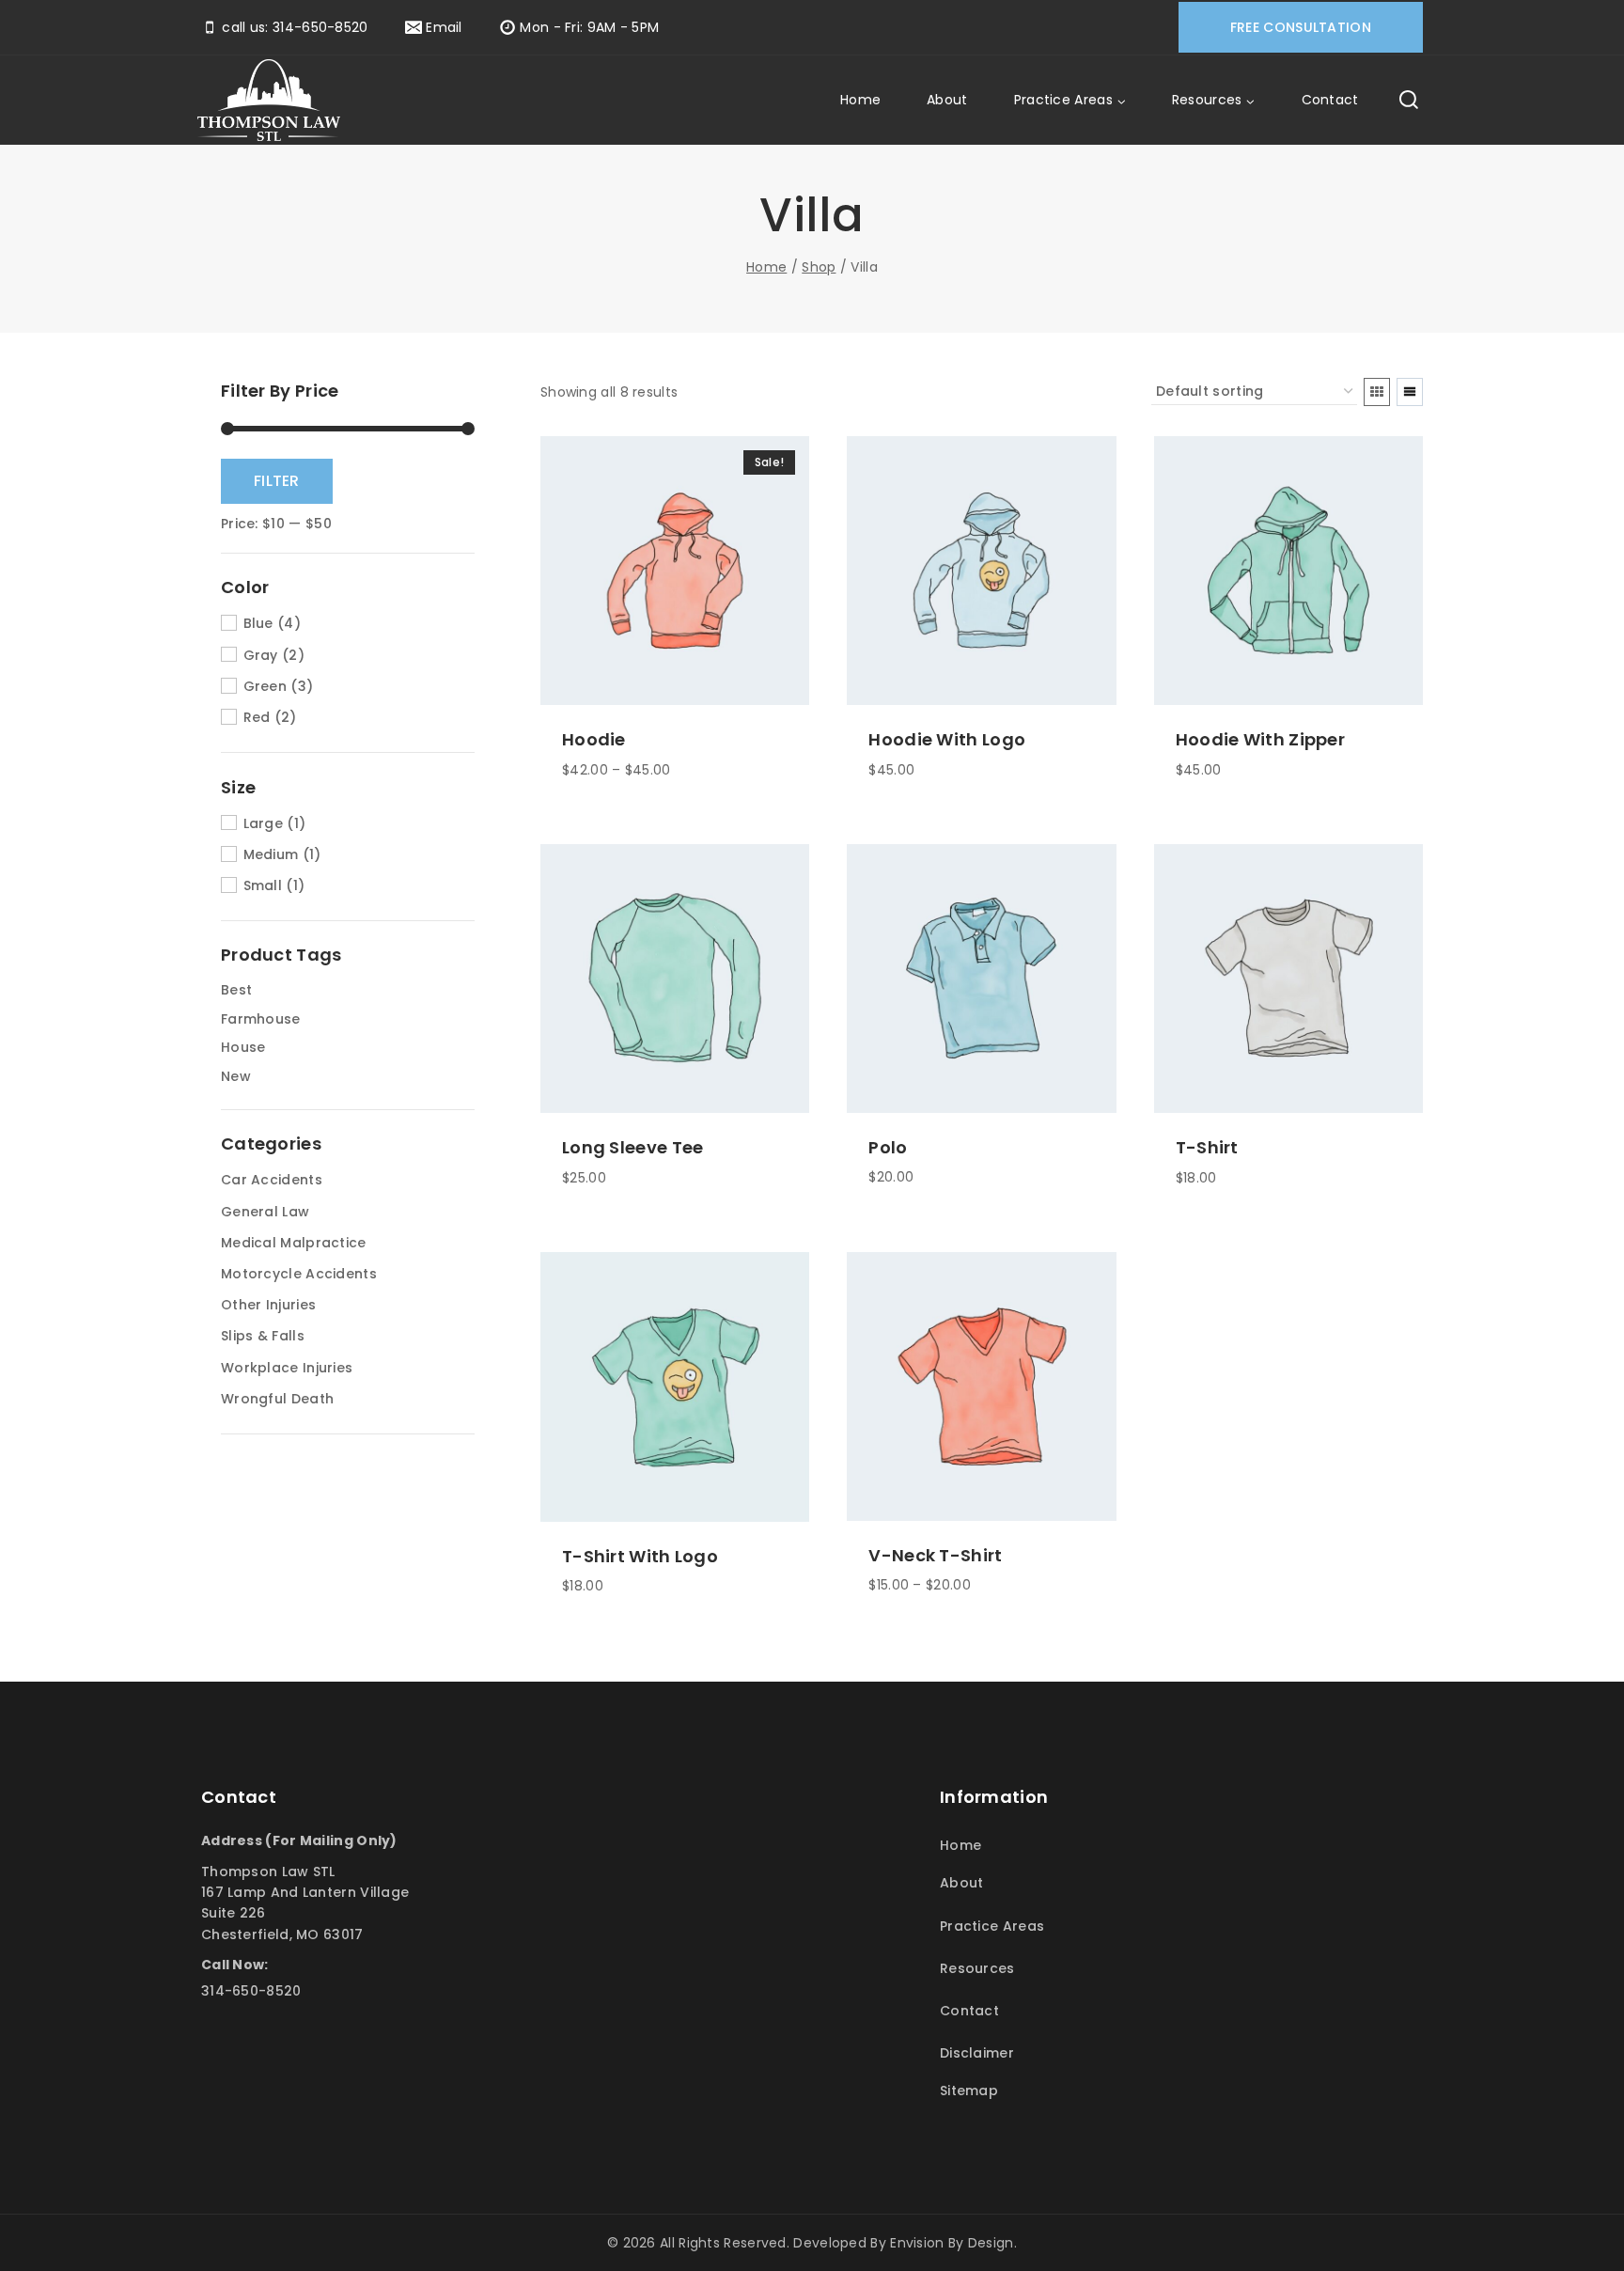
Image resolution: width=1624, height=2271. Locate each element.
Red (257, 717)
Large (263, 823)
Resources (977, 1968)
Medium (271, 854)
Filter (277, 481)
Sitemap (969, 2091)
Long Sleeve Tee (633, 1147)
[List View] (1410, 392)
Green (265, 686)
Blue (258, 623)
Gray (261, 655)
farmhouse (261, 1019)
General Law (265, 1212)
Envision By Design (952, 2243)
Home (860, 100)
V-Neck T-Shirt (935, 1555)
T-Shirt (1207, 1147)
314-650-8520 (251, 1991)
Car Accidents (272, 1180)
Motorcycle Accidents (299, 1274)
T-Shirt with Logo (640, 1556)
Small (263, 885)
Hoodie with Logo (947, 739)
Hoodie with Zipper (1260, 739)
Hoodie (594, 739)
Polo (888, 1147)
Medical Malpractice (294, 1243)
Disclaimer (977, 2053)
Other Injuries (268, 1305)
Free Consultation (1301, 27)
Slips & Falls (263, 1336)
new (236, 1076)
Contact (1330, 100)
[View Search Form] (1409, 101)
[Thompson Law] (269, 101)
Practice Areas (992, 1926)
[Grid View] (1377, 392)
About (947, 100)
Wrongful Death (277, 1399)
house (243, 1047)
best (236, 990)
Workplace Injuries (287, 1368)
